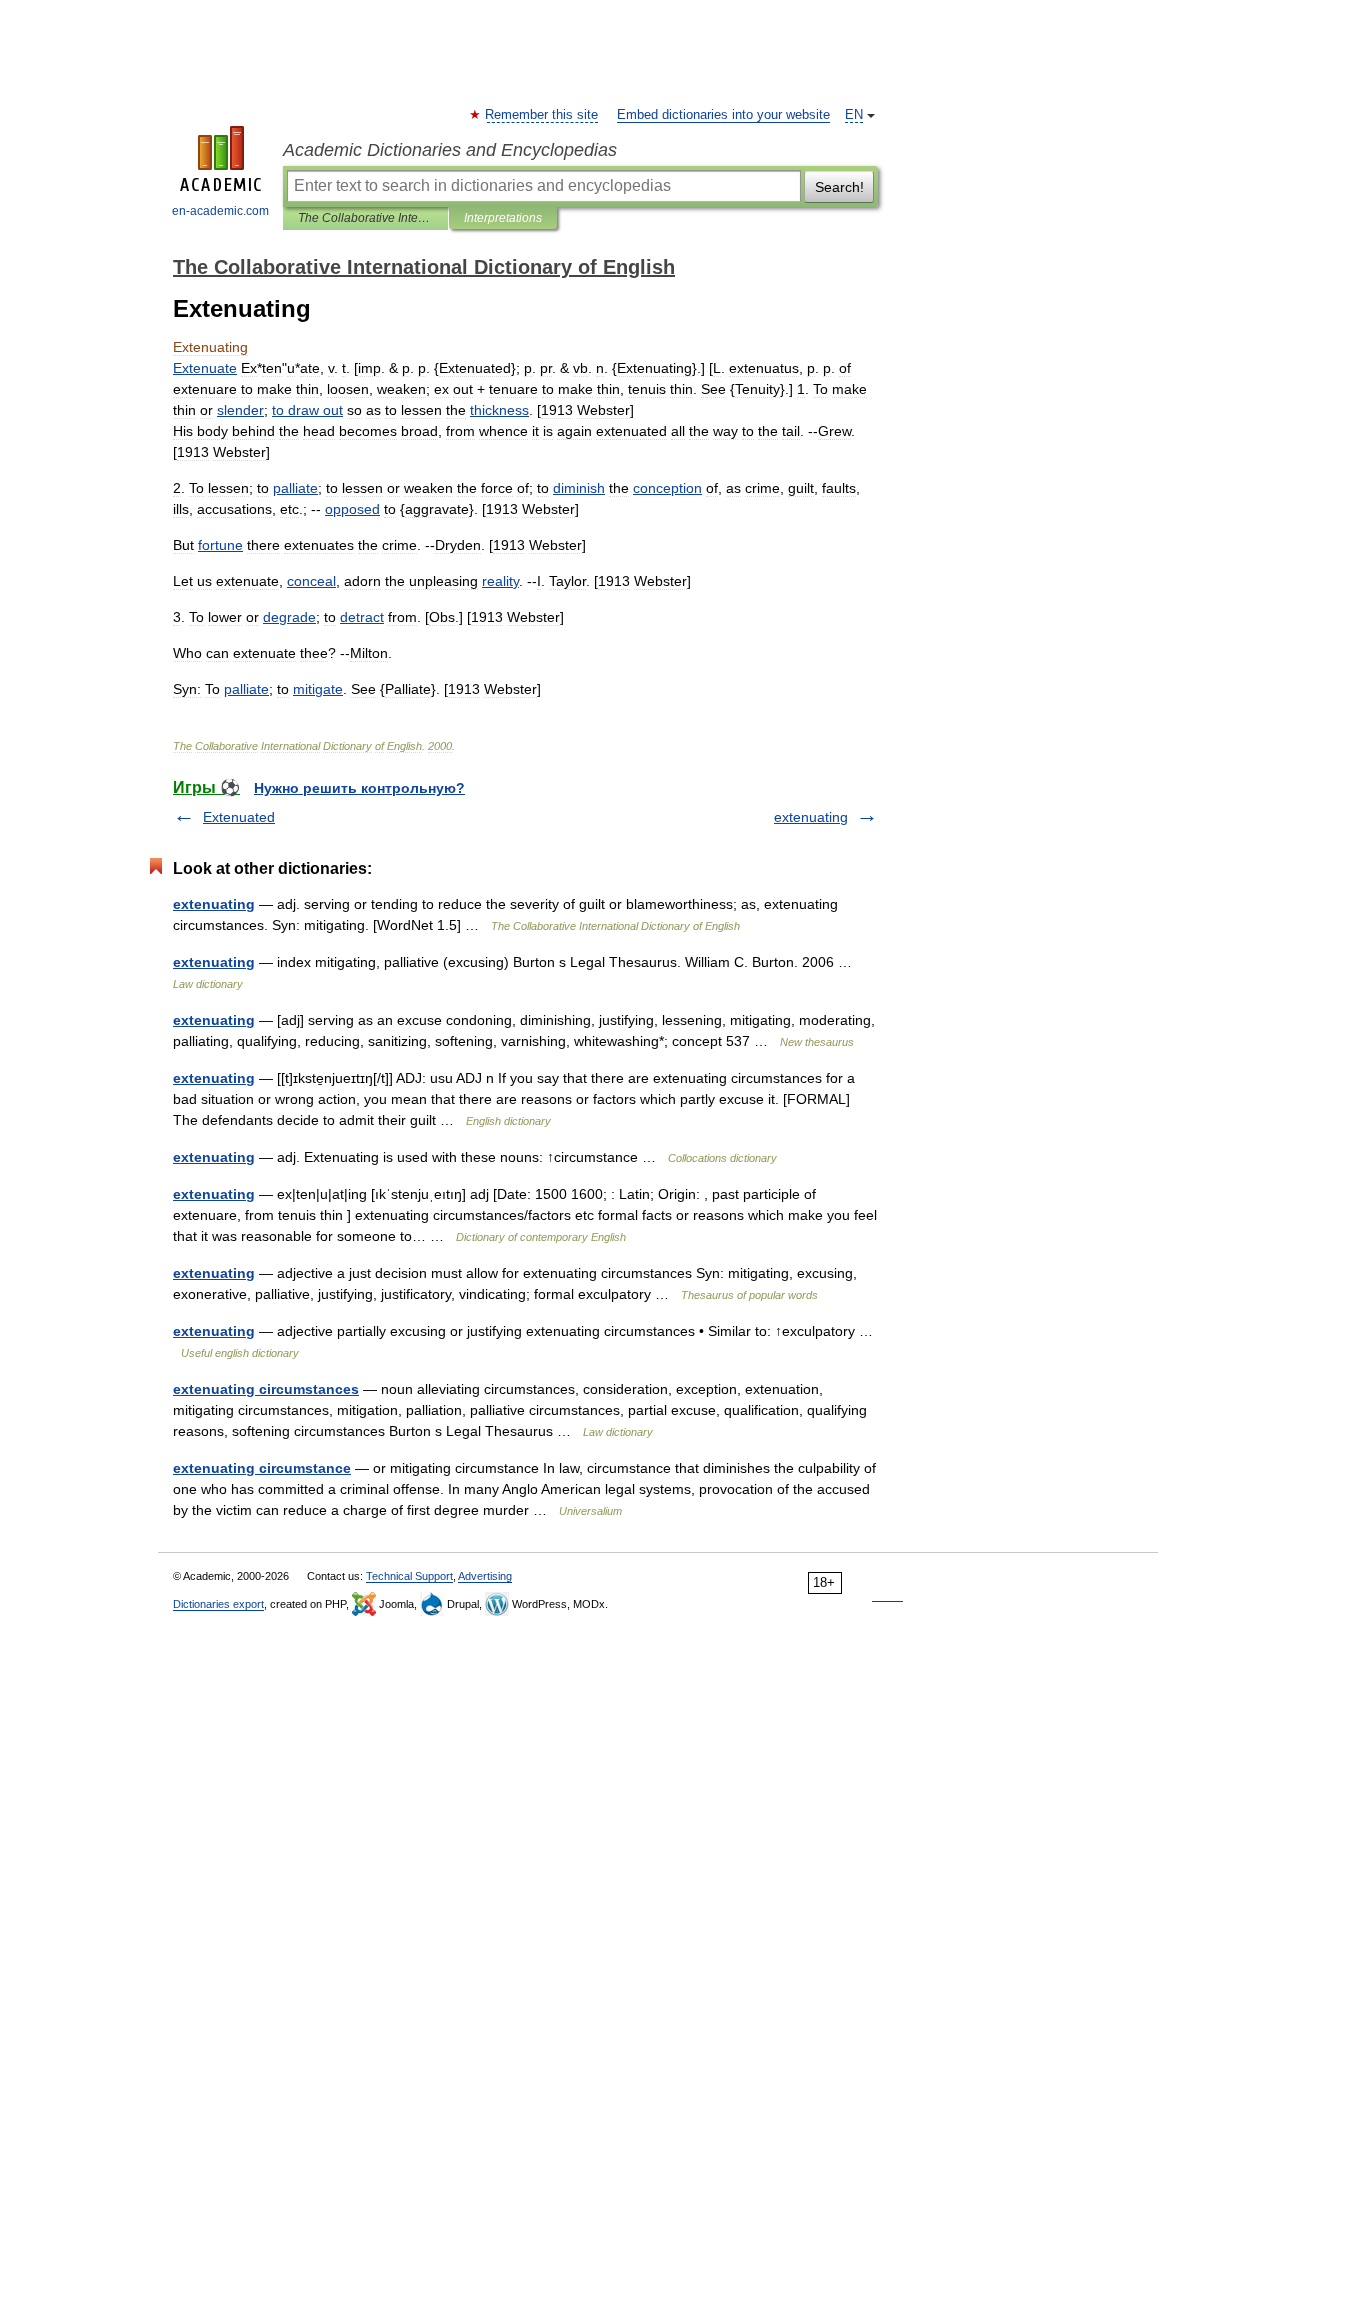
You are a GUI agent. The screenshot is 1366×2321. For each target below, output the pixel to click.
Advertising (485, 1576)
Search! (839, 187)
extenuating (811, 817)
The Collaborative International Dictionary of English (365, 218)
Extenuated (239, 817)
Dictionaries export (218, 1604)
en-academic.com (220, 211)
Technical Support (409, 1576)
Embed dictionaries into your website (723, 115)
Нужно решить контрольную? (359, 788)
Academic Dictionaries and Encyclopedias (450, 150)
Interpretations (503, 218)
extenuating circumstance (262, 1468)
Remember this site (542, 115)
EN (854, 115)
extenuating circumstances (266, 1389)
